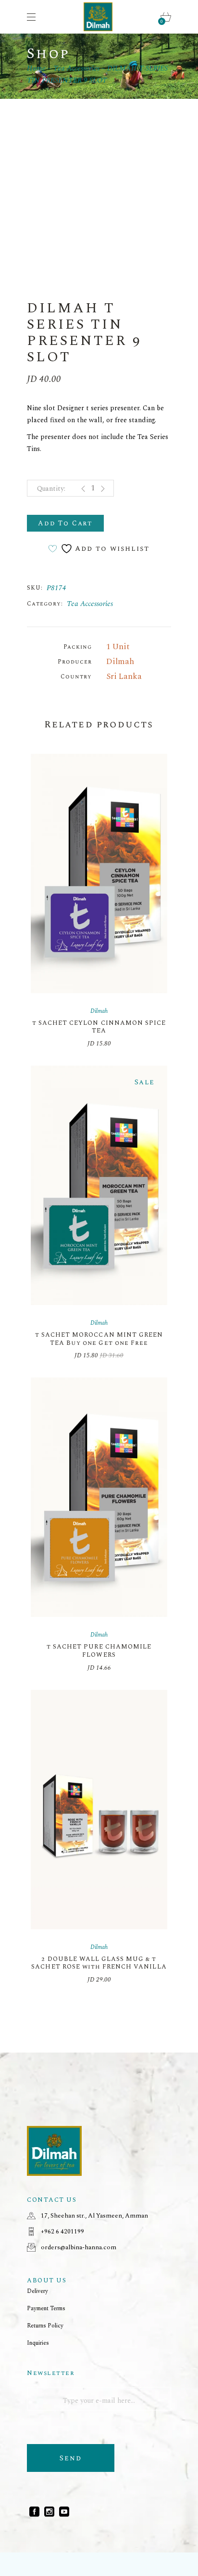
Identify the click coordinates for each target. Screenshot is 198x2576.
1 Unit (118, 647)
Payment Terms (46, 2309)
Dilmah (120, 662)
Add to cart (65, 523)
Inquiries (38, 2343)
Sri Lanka (124, 677)
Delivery (37, 2291)
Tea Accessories (90, 604)
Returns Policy (45, 2326)
